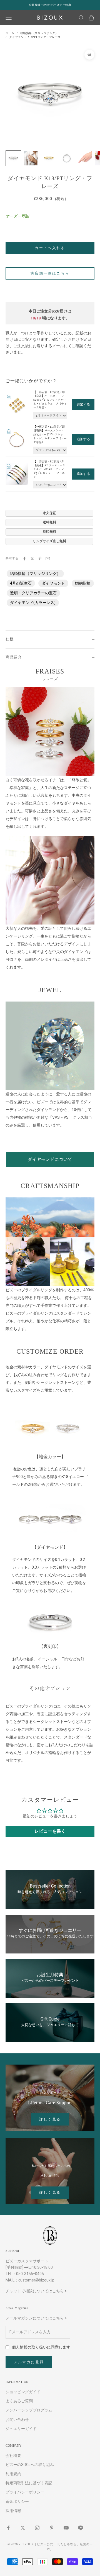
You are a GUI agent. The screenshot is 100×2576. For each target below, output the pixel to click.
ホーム (10, 33)
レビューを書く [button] (50, 1831)
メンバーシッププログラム (29, 2410)
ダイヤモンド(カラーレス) (33, 603)
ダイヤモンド (53, 583)
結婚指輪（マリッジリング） (39, 33)
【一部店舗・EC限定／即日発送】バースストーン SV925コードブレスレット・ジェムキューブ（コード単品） (50, 435)
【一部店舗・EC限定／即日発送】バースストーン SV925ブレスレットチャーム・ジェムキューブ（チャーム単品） (50, 400)
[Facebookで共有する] (24, 559)
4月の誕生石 (21, 583)
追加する (83, 404)
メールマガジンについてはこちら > (36, 2318)
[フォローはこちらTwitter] (23, 2528)
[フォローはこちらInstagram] (37, 2528)
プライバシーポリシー (25, 2492)
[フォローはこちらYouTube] (66, 2528)
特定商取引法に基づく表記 (29, 2483)
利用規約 (13, 2474)
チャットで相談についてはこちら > (36, 2291)
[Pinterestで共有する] (40, 559)
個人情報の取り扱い (29, 2347)
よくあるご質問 (19, 2401)
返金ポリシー (17, 2501)
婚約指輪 (83, 583)
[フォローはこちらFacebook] (8, 2528)
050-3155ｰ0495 (30, 2274)
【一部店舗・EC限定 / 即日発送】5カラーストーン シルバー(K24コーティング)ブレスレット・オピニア (49, 469)
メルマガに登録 (29, 2362)
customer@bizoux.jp (36, 2280)
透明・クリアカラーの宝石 (33, 593)
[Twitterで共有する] (32, 559)
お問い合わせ (17, 2419)
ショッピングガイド (23, 2392)
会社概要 (13, 2455)
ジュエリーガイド (21, 2429)
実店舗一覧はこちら (50, 273)
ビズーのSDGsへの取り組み (30, 2465)
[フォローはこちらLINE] (81, 2528)
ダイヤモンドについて (50, 1159)
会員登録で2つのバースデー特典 (50, 5)
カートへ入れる (50, 248)
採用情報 (13, 2511)
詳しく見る (50, 2119)
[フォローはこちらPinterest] (52, 2528)
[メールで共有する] (48, 559)
